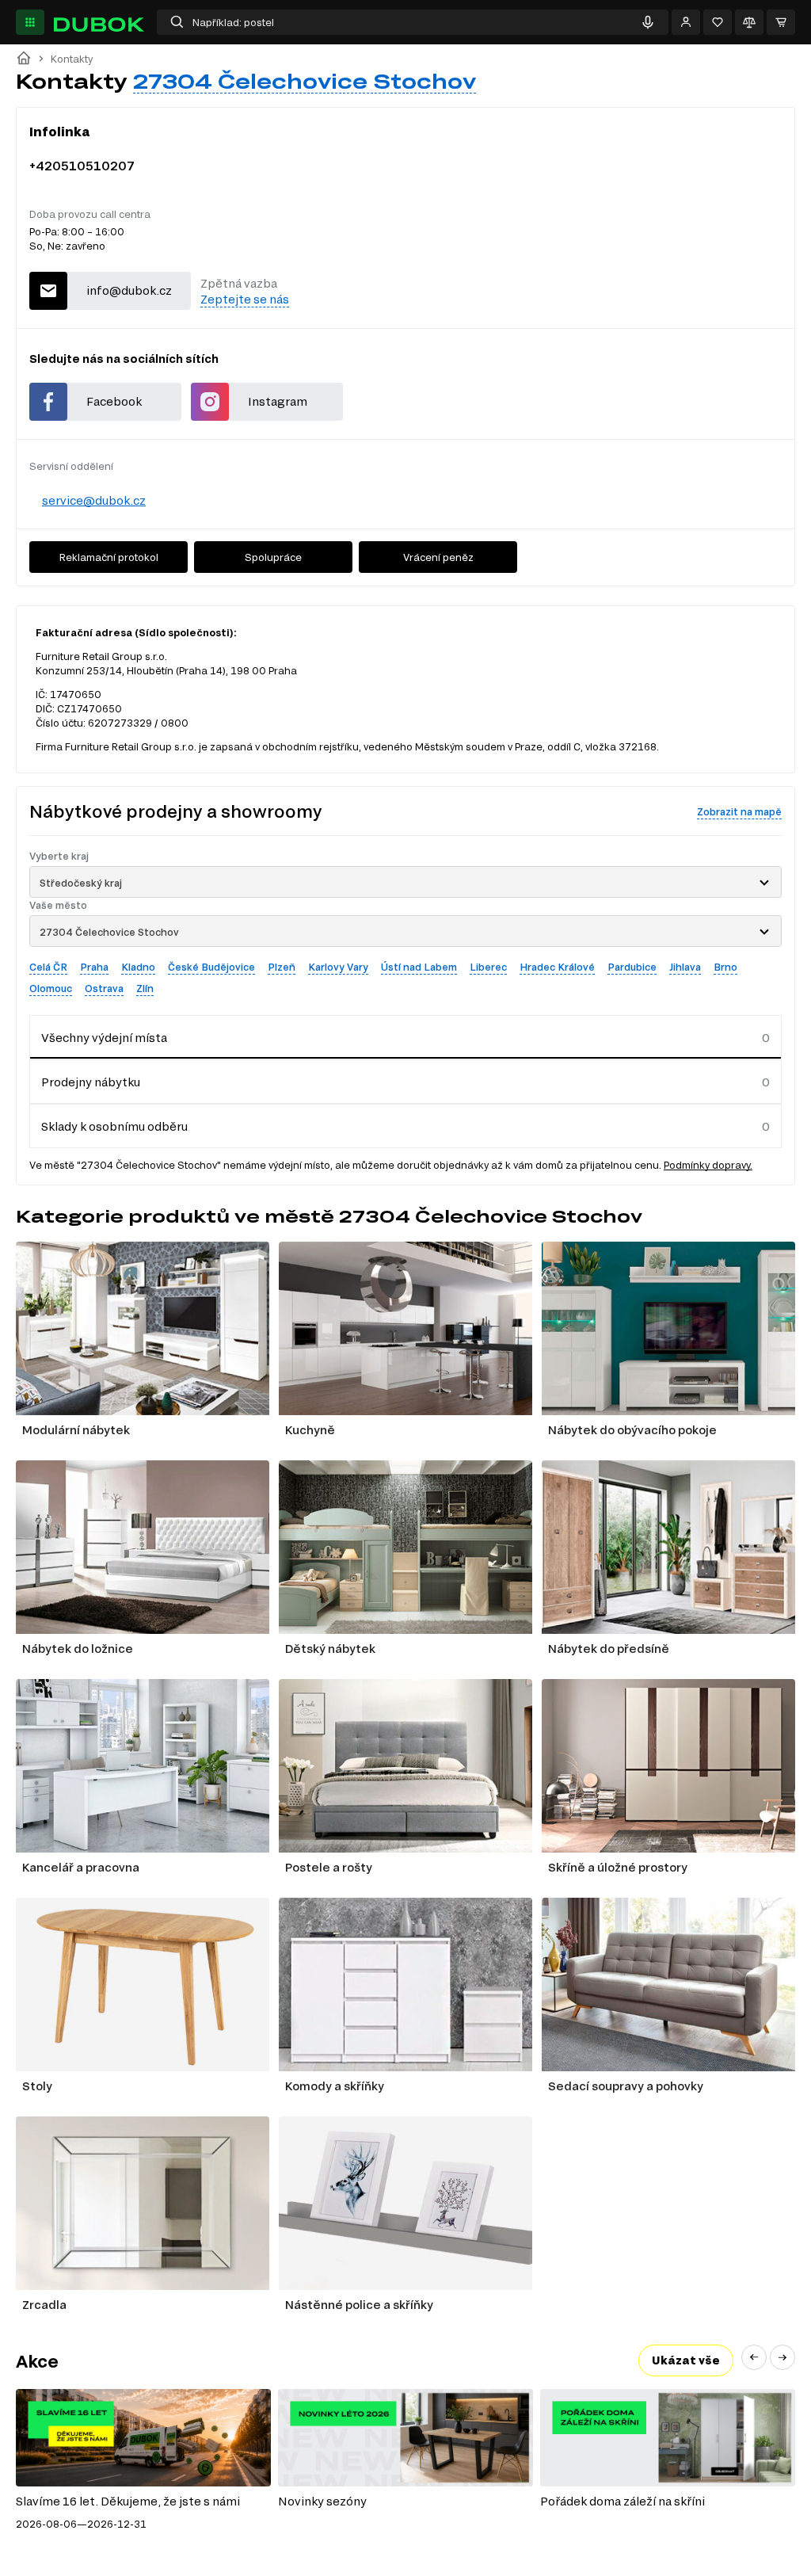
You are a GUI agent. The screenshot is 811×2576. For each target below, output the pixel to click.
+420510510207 (82, 165)
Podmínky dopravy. (708, 1165)
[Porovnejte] (749, 22)
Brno (725, 967)
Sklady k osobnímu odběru (114, 1126)
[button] (754, 2357)
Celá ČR (48, 967)
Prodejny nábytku (91, 1082)
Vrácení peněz (438, 557)
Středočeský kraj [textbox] (81, 883)
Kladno (138, 967)
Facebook (114, 401)
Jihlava (685, 967)
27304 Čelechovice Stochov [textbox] (109, 932)
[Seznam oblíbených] (718, 22)
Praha (94, 967)
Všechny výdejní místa (104, 1038)
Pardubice (632, 967)
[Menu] (30, 22)
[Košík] (781, 22)
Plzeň (282, 967)
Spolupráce (273, 557)
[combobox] (405, 882)
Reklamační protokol (109, 557)
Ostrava (104, 988)
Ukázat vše (686, 2360)
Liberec (488, 967)
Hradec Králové (557, 967)
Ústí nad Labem (419, 967)
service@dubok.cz (94, 500)
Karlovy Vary (338, 967)
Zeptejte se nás (245, 299)
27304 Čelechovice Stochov (305, 81)
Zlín (145, 988)
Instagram (278, 401)
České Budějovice (211, 967)
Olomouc (51, 988)
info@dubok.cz (129, 290)
